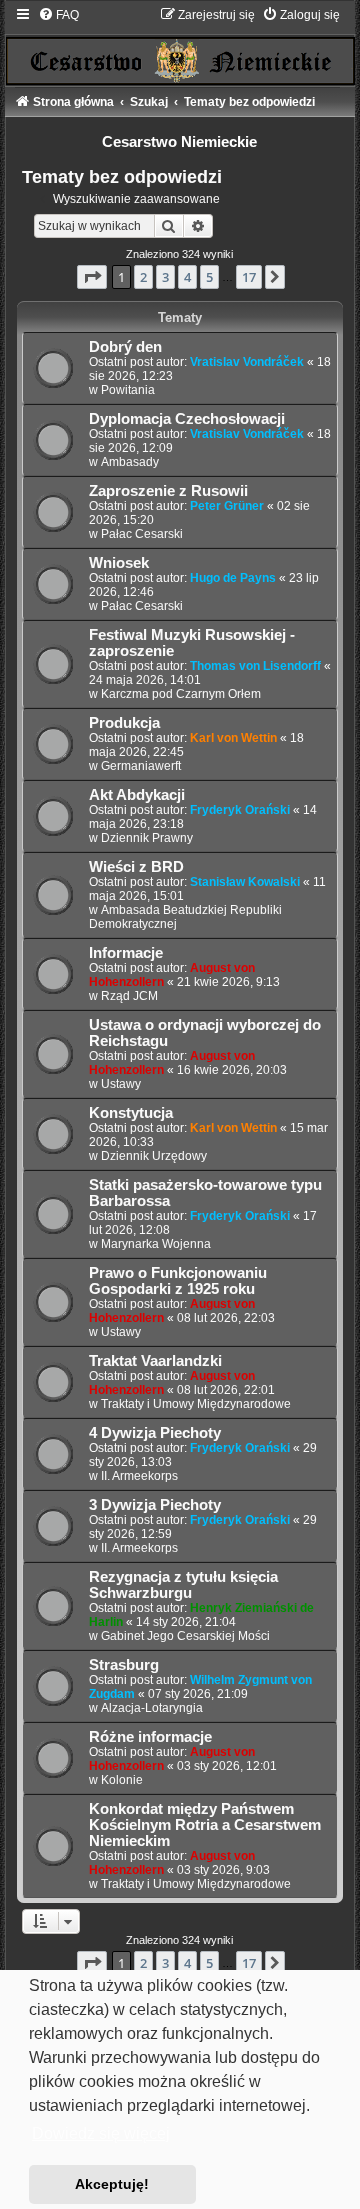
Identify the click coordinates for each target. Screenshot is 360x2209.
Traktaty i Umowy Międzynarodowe (196, 1404)
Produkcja (124, 723)
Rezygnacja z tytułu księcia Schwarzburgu (183, 1585)
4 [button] (187, 277)
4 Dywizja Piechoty (155, 1433)
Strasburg (124, 1665)
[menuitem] (58, 15)
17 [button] (249, 277)
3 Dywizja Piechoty (155, 1505)
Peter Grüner (227, 506)
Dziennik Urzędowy (154, 1156)
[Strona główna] (180, 45)
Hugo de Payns (233, 578)
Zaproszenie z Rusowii (168, 491)
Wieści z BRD (136, 867)
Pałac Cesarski (142, 534)
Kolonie (122, 1780)
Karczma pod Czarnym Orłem (181, 694)
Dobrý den (125, 347)
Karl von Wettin (233, 738)
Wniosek (119, 563)
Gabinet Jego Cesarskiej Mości (185, 1636)
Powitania (128, 390)
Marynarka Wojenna (156, 1244)
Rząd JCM (129, 996)
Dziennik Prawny (147, 838)
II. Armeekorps (139, 1476)
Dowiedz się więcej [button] (101, 2133)
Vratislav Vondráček (247, 362)
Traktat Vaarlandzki (155, 1361)
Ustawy (121, 1084)
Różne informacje (150, 1737)
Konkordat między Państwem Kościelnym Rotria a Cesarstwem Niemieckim (205, 1825)
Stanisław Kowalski (245, 882)
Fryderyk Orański (240, 810)
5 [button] (209, 277)
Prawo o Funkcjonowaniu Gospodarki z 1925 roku (178, 1281)
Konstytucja (131, 1113)
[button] (92, 277)
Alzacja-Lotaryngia (152, 1708)
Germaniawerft (141, 766)
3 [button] (165, 277)
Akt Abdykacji (137, 795)
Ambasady (130, 462)
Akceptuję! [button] (112, 2184)
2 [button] (143, 277)
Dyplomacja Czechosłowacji (187, 419)
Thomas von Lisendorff (255, 666)
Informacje (126, 953)
